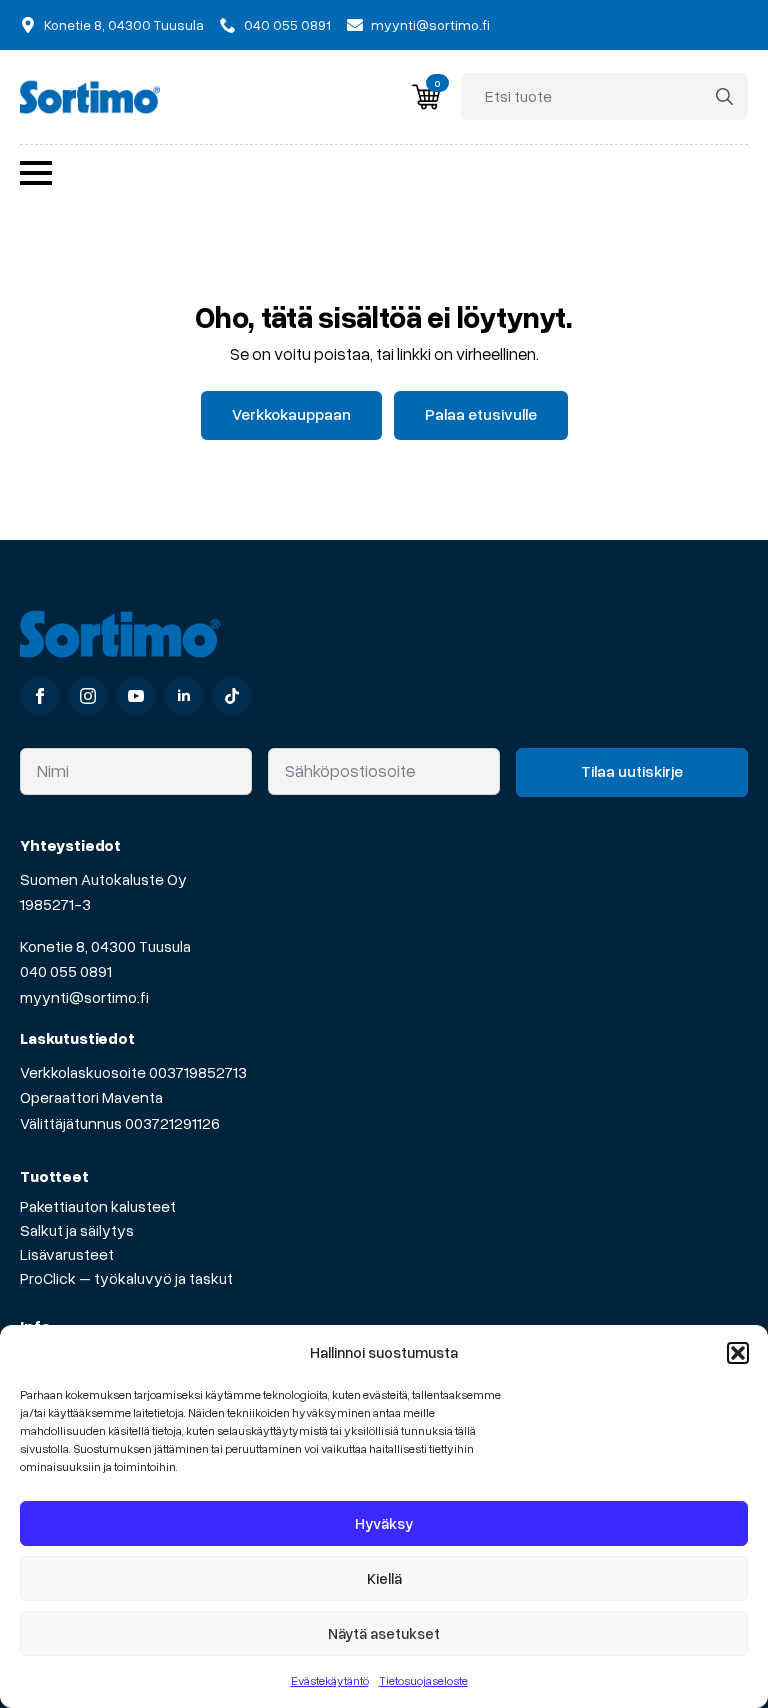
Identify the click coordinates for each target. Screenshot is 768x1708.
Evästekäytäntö (330, 1680)
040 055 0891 (66, 971)
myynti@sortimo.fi (84, 997)
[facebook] (40, 696)
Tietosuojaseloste (423, 1680)
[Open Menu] (36, 173)
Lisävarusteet (67, 1254)
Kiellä (384, 1578)
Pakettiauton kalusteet (98, 1206)
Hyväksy (384, 1523)
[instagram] (88, 696)
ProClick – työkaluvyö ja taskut (126, 1278)
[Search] (724, 96)
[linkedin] (184, 696)
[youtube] (136, 696)
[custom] (232, 696)
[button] (738, 1353)
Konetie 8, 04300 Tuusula (105, 946)
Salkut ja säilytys (77, 1230)
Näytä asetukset (384, 1633)
